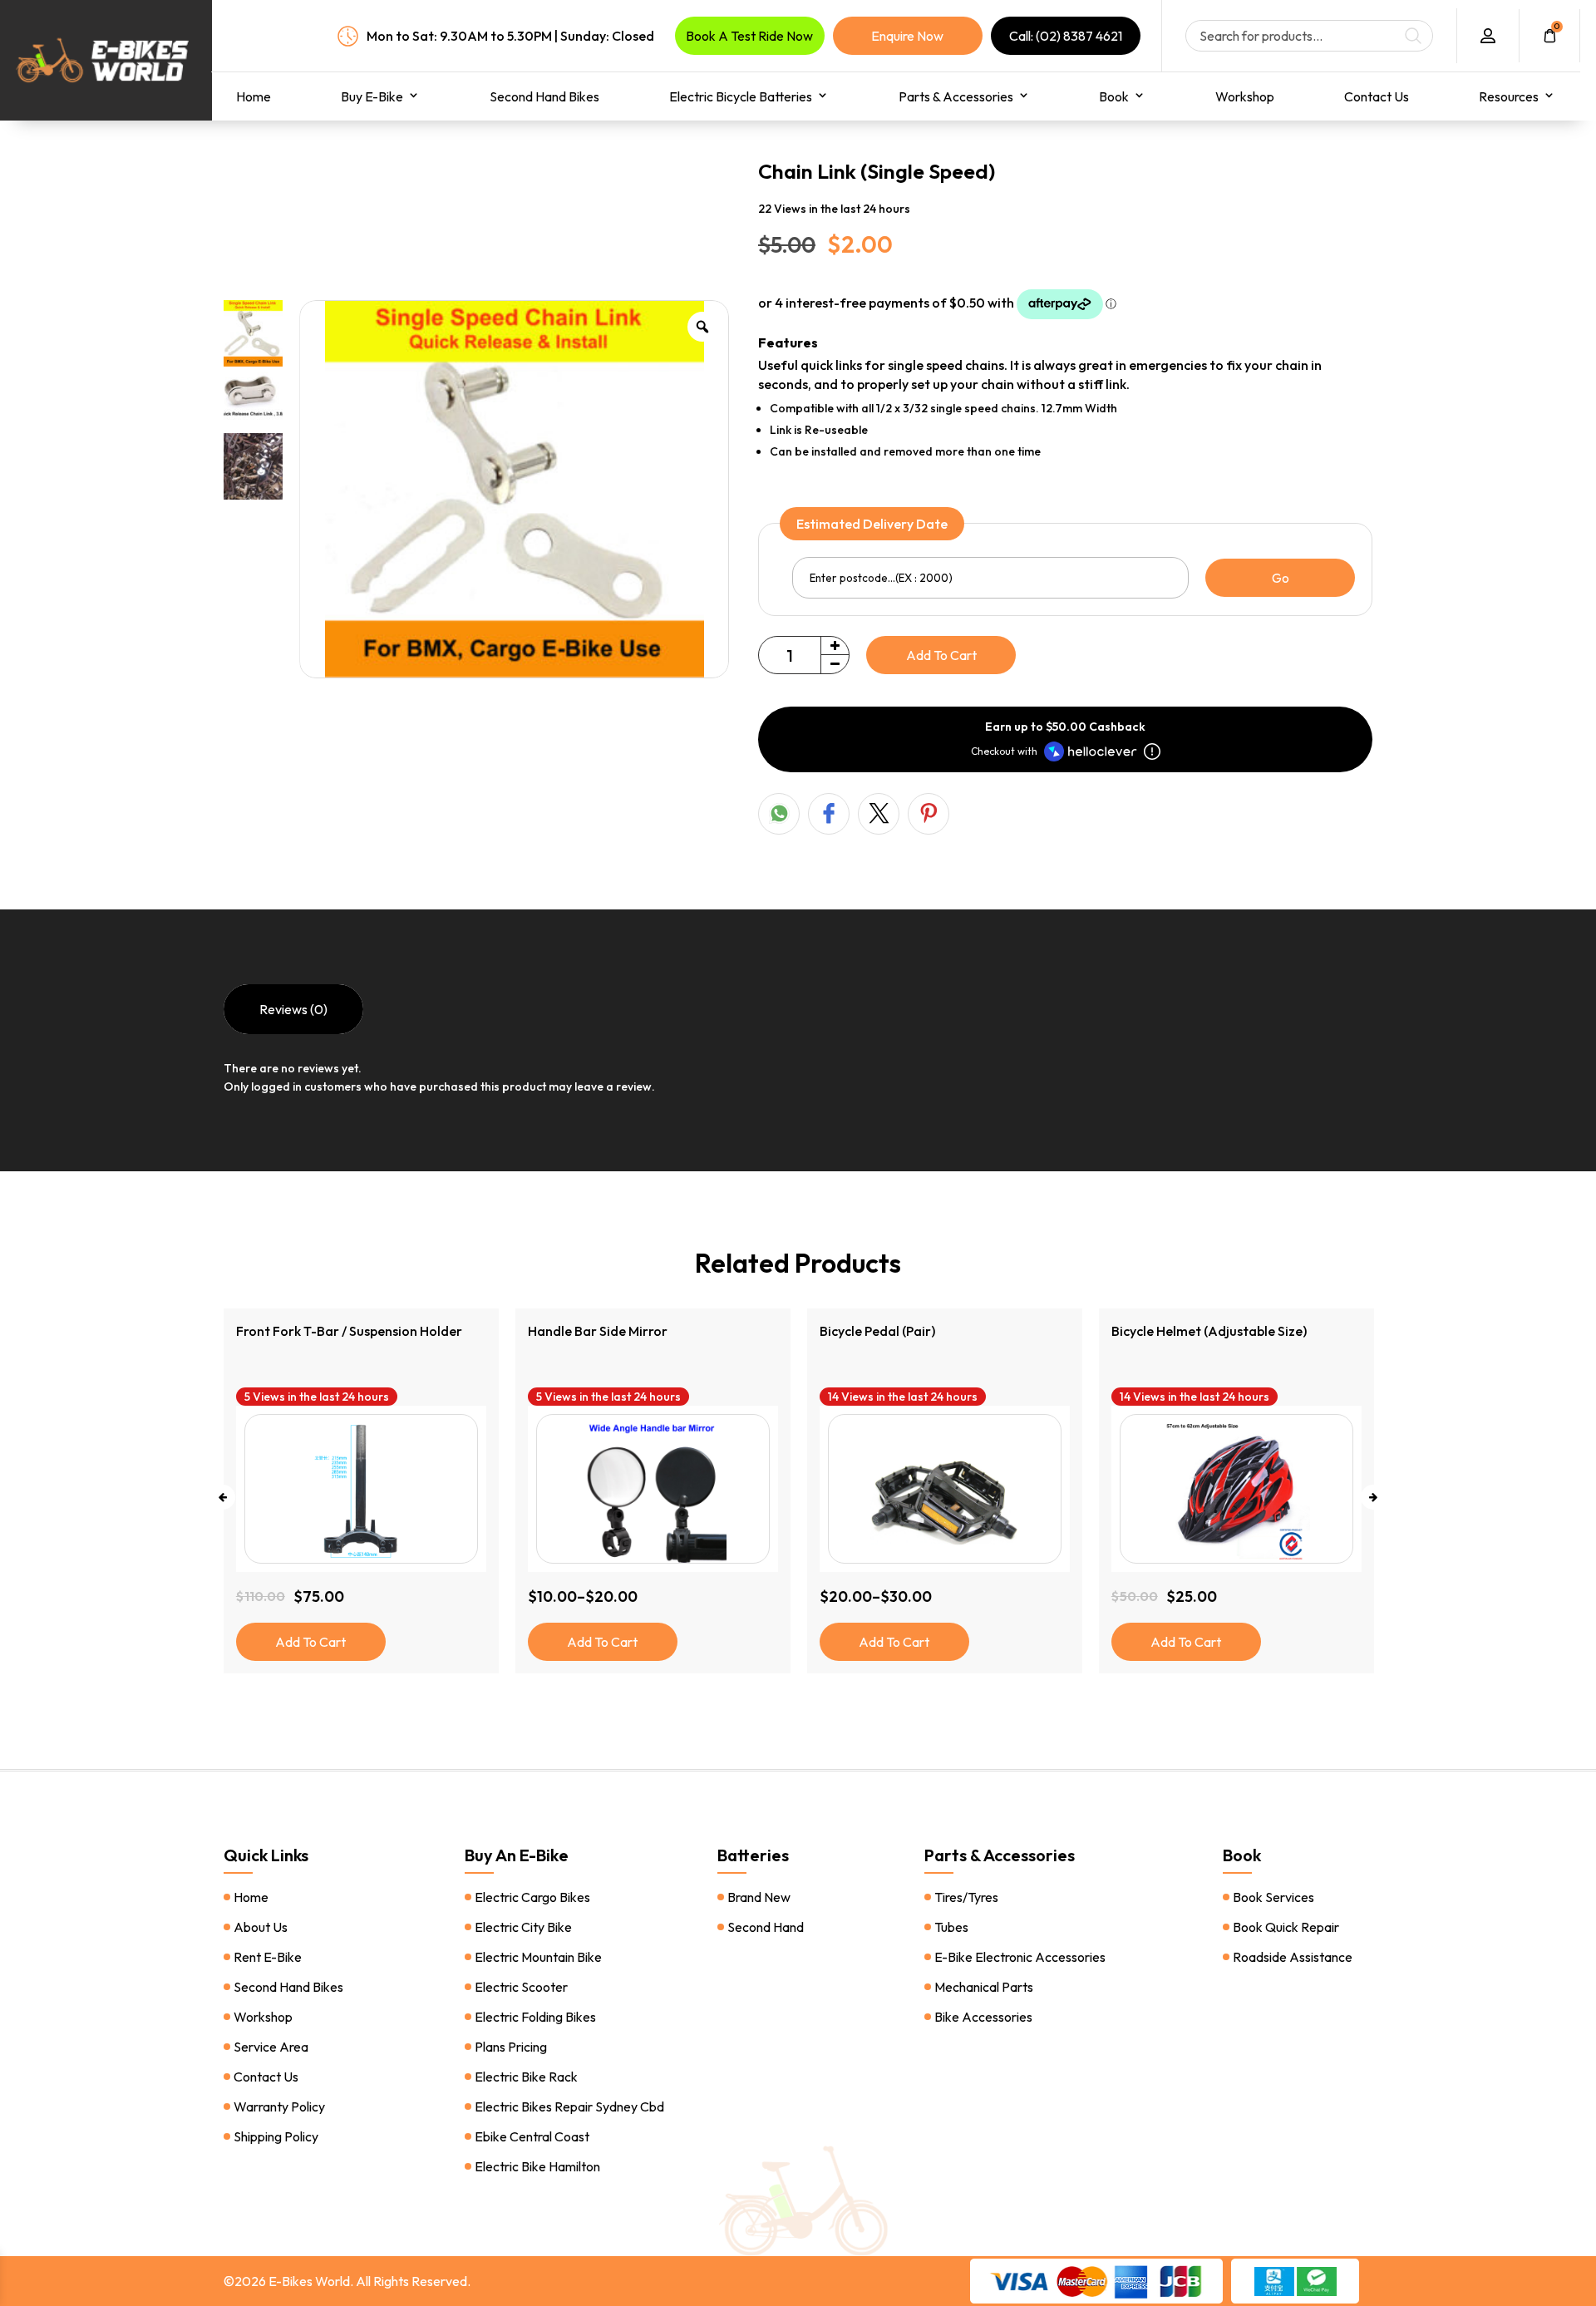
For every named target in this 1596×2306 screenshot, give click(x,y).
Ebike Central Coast (532, 2136)
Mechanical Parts (984, 1987)
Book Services (1273, 1897)
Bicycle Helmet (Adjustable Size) (917, 1331)
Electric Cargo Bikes (532, 1897)
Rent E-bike (268, 1957)
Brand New (759, 1897)
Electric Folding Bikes (535, 2017)
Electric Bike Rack (526, 2077)
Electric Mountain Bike (538, 1957)
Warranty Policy (279, 2106)
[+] (835, 646)
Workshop (1245, 96)
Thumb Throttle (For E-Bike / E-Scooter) (1231, 1331)
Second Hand (766, 1927)
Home (254, 96)
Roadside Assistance (1293, 1957)
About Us (261, 1927)
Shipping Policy (276, 2136)
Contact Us (1377, 96)
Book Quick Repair (1286, 1927)
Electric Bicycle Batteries (741, 96)
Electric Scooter (521, 1987)
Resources (1509, 96)
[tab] (293, 1009)
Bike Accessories (983, 2017)
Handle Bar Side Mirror (306, 1331)
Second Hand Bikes (544, 96)
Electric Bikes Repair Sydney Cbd (569, 2106)
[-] (835, 664)
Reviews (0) (293, 1009)
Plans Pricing (511, 2047)
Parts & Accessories (956, 96)
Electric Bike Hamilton (537, 2166)
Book (1114, 96)
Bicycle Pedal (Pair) (586, 1331)
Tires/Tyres (966, 1897)
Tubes (951, 1927)
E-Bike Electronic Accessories (1020, 1957)
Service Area (271, 2047)
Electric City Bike (523, 1927)
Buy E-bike (372, 96)
